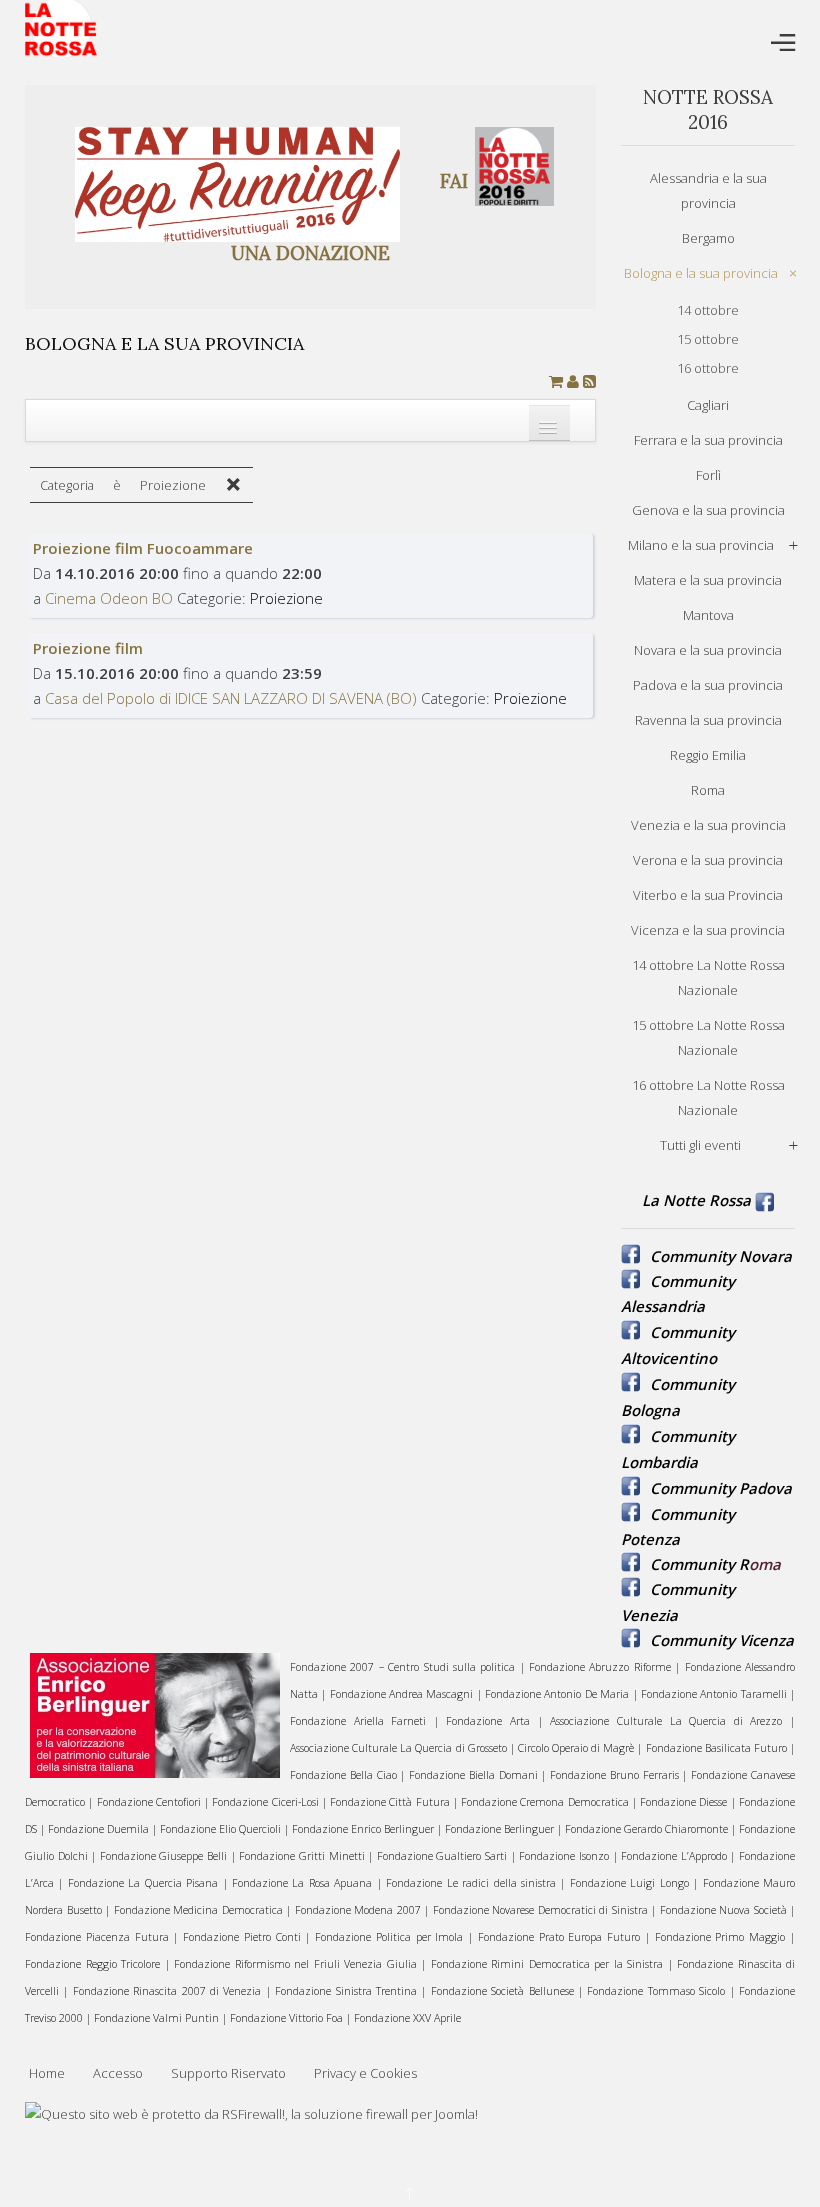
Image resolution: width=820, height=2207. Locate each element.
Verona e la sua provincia (708, 860)
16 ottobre (708, 368)
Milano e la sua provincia (701, 545)
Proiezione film (88, 648)
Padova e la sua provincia (708, 685)
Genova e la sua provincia (708, 510)
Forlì (708, 475)
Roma (708, 790)
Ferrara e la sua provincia (708, 440)
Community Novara (721, 1256)
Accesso (118, 2073)
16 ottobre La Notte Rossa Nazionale (708, 1097)
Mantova (708, 615)
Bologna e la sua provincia (701, 273)
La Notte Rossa (696, 1200)
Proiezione (286, 598)
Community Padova (721, 1488)
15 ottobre (708, 339)
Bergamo (708, 238)
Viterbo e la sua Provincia (708, 895)
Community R (699, 1564)
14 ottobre (708, 310)
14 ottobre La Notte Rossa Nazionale (708, 977)
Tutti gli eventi (700, 1145)
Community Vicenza (722, 1640)
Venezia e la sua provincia (708, 825)
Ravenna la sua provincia (708, 720)
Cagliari (708, 405)
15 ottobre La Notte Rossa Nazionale (708, 1037)
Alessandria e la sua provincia (708, 190)
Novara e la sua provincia (708, 650)
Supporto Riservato (228, 2073)
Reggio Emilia (708, 755)
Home (47, 2073)
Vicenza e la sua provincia (708, 930)
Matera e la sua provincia (708, 580)
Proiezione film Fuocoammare (143, 548)
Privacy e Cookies (365, 2073)
